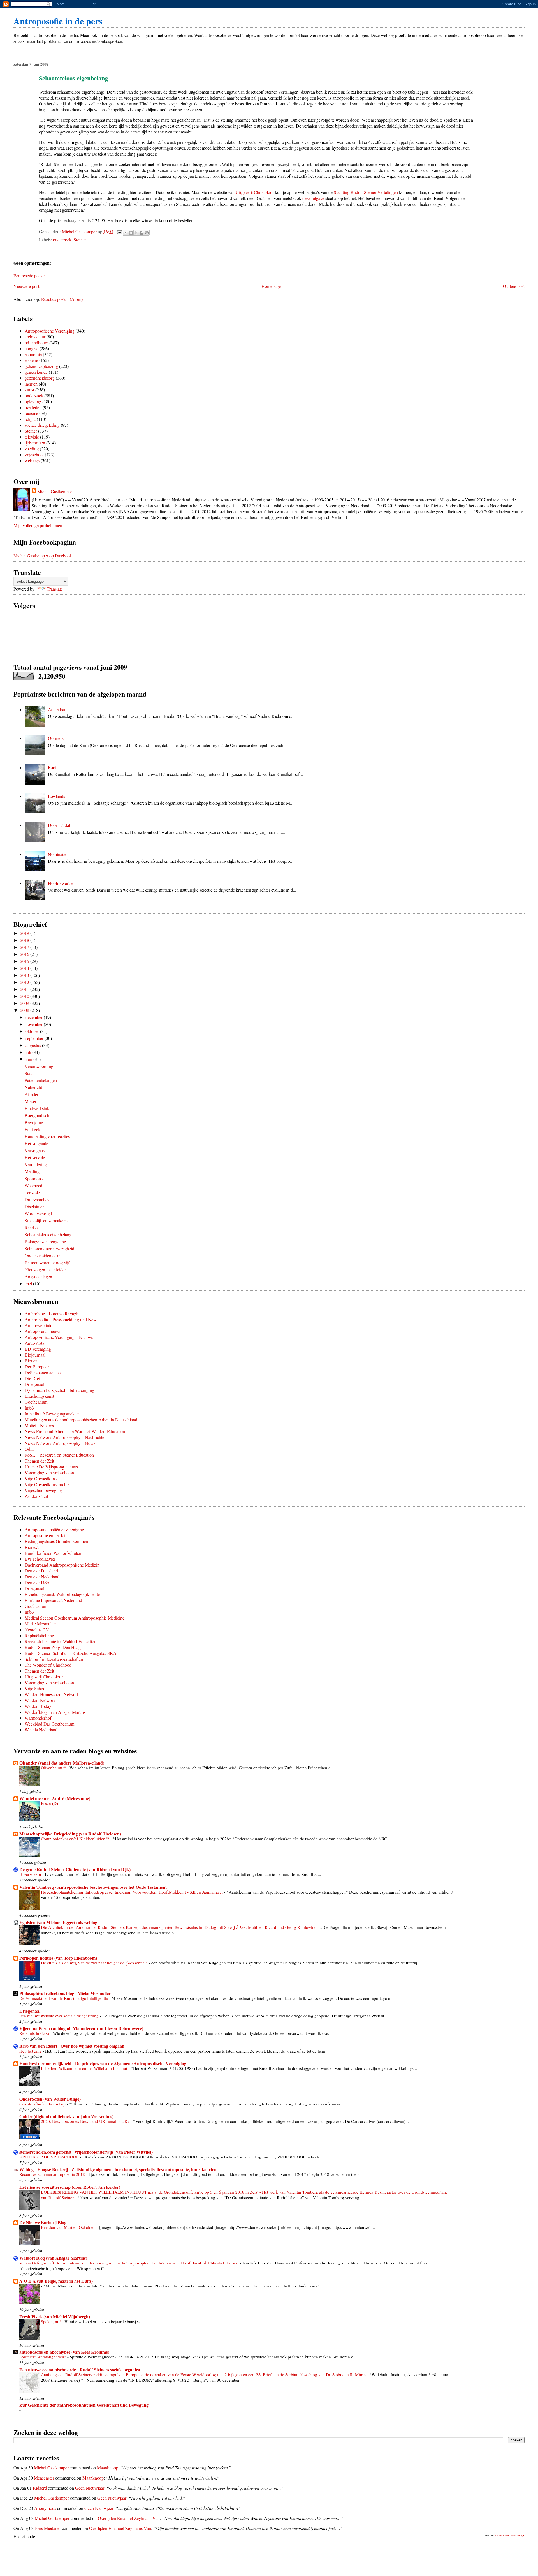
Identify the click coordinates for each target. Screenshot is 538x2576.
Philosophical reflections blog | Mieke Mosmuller (65, 1993)
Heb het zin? (31, 2051)
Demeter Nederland (42, 1577)
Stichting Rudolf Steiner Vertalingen (366, 192)
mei (29, 1284)
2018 (25, 940)
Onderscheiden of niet (44, 1255)
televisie (32, 437)
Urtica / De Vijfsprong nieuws (51, 1467)
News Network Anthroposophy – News (60, 1443)
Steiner (80, 240)
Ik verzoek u (31, 1874)
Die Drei (32, 1378)
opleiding (33, 401)
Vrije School (36, 1688)
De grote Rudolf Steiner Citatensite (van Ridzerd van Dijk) (75, 1869)
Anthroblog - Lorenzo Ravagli (52, 1314)
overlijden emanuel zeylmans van (129, 2518)
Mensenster (44, 2478)
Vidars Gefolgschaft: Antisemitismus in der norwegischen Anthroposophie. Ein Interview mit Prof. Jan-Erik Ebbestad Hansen (129, 2263)
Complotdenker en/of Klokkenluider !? (76, 1839)
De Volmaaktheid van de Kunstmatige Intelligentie (64, 1998)
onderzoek (62, 240)
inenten (31, 384)
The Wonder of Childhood (48, 1665)
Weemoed (33, 1185)
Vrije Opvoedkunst (41, 1478)
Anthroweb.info (39, 1325)
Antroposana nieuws (43, 1331)
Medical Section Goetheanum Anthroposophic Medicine (75, 1618)
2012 (25, 982)
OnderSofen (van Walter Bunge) (50, 2099)
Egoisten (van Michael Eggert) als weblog (58, 1922)
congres (32, 348)
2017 (25, 947)
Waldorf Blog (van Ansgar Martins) (53, 2258)
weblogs (32, 460)
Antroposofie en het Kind (47, 1535)
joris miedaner (48, 2528)
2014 (25, 968)
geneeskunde (36, 372)
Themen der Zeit (39, 1461)
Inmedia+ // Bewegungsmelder (52, 1414)
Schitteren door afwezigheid (49, 1248)
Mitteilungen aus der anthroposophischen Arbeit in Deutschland (81, 1420)
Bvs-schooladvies (40, 1559)
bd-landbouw (36, 343)
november (35, 1024)
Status (30, 1073)
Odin (29, 1449)
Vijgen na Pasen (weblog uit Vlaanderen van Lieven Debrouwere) (81, 2028)
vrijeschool (34, 454)
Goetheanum (36, 1402)
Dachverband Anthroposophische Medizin (62, 1565)
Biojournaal (35, 1355)
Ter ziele (32, 1192)
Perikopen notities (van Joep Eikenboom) (58, 1958)
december (35, 1017)
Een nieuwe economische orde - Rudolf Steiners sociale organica (80, 2369)
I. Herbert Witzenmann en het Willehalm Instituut (85, 2068)
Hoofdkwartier (61, 883)
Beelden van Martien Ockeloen (69, 2227)
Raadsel (32, 1227)
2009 (25, 1003)
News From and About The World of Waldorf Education (75, 1431)
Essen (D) (50, 1803)
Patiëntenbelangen (41, 1080)
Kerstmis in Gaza (35, 2033)
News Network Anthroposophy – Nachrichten (66, 1437)
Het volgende (36, 1143)
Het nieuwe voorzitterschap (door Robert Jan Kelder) (70, 2187)
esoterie (31, 360)
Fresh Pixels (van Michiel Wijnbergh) (55, 2316)
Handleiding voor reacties (47, 1136)
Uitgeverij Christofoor (255, 192)
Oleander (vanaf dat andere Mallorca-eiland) (62, 1763)
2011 (25, 989)
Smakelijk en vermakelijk (47, 1220)
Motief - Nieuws (39, 1425)
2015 (25, 961)
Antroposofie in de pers (58, 21)
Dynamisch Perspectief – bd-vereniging (59, 1390)
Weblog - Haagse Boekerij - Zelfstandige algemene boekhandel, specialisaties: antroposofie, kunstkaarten (118, 2169)
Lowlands (56, 796)
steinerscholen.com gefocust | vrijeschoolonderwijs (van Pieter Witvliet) (86, 2152)
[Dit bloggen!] (131, 233)
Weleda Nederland (41, 1730)
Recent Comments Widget (510, 2535)
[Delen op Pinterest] (147, 233)
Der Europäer (37, 1367)
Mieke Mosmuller (40, 1624)
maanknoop (108, 2468)
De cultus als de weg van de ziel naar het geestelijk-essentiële (95, 1963)
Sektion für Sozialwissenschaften (54, 1659)
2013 (25, 975)
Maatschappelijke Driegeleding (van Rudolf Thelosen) (70, 1834)
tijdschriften (35, 443)
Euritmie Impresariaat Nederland (53, 1600)
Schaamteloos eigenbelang (48, 1234)
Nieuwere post (26, 286)
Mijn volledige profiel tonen (38, 525)
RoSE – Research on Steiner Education (59, 1455)
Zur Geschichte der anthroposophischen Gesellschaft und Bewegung (84, 2405)
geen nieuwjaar (90, 2488)
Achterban (57, 709)
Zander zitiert (36, 1496)
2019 (25, 933)
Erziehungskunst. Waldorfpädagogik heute (62, 1594)
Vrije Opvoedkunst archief (48, 1484)
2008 (25, 1010)
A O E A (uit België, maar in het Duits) (56, 2281)
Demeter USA (37, 1582)
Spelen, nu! (51, 2321)
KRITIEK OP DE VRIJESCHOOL (50, 2157)
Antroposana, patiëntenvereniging (54, 1529)
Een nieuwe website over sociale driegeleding (60, 2016)
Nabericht (33, 1087)
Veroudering (36, 1164)
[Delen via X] (136, 233)
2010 (25, 996)
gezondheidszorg (40, 378)
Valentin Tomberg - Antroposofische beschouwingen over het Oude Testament (93, 1887)
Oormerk (56, 738)
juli (29, 1052)
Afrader (32, 1094)
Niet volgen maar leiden (46, 1269)
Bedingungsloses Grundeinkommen (56, 1541)
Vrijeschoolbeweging (43, 1490)
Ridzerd (40, 2488)
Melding (32, 1171)
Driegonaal (34, 1384)
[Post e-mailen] (119, 231)
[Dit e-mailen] (126, 233)
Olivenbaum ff (54, 1768)
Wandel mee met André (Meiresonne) (55, 1798)
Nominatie (57, 854)
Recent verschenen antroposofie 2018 (53, 2174)
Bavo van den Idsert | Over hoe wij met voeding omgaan (72, 2046)
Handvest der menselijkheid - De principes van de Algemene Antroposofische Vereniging (103, 2063)
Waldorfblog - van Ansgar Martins (55, 1712)
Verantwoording (39, 1066)
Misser (31, 1101)
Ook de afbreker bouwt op (43, 2104)
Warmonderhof (38, 1718)
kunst (29, 390)
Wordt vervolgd (38, 1213)
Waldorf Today (38, 1706)
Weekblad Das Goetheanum (49, 1724)
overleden (33, 407)
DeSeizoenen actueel (43, 1372)
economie (33, 354)
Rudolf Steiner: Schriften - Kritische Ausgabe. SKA (71, 1653)
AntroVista (34, 1343)
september (35, 1038)
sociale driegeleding (42, 425)
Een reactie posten (30, 275)
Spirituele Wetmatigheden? (43, 2357)
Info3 (29, 1408)
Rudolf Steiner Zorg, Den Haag (53, 1647)
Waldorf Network (40, 1700)
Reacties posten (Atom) (62, 299)
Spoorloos (34, 1178)
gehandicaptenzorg (41, 366)
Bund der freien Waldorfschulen (53, 1553)
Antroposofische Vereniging (50, 331)
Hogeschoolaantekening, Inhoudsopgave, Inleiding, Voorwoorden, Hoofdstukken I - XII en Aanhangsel (132, 1892)
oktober (33, 1031)
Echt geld (33, 1129)
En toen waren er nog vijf (47, 1262)
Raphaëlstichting (39, 1635)
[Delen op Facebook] (142, 233)
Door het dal (59, 825)
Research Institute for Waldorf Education (61, 1641)
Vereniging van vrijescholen (49, 1473)
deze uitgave (313, 198)
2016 (25, 954)
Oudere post (514, 286)
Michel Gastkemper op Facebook (43, 556)
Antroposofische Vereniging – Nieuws (59, 1337)
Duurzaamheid (38, 1199)
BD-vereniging (38, 1349)
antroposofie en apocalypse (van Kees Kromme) (64, 2352)
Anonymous (45, 2508)
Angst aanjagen (38, 1277)
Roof (52, 767)
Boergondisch (37, 1115)
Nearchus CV (37, 1630)
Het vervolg (35, 1157)
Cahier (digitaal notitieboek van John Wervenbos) (66, 2116)
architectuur (35, 337)
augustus (34, 1045)
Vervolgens (35, 1150)
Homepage (271, 286)
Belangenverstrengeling (45, 1241)
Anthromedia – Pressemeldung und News (62, 1319)
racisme (31, 413)
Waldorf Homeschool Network (52, 1694)
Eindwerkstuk (37, 1108)
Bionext (32, 1361)
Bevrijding (34, 1122)
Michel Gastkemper (55, 491)
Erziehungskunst (39, 1396)
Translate (55, 589)
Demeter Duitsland (41, 1571)
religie (30, 419)
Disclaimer (34, 1206)
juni (29, 1059)
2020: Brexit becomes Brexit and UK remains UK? (86, 2121)
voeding (32, 448)
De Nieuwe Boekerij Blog (43, 2222)
